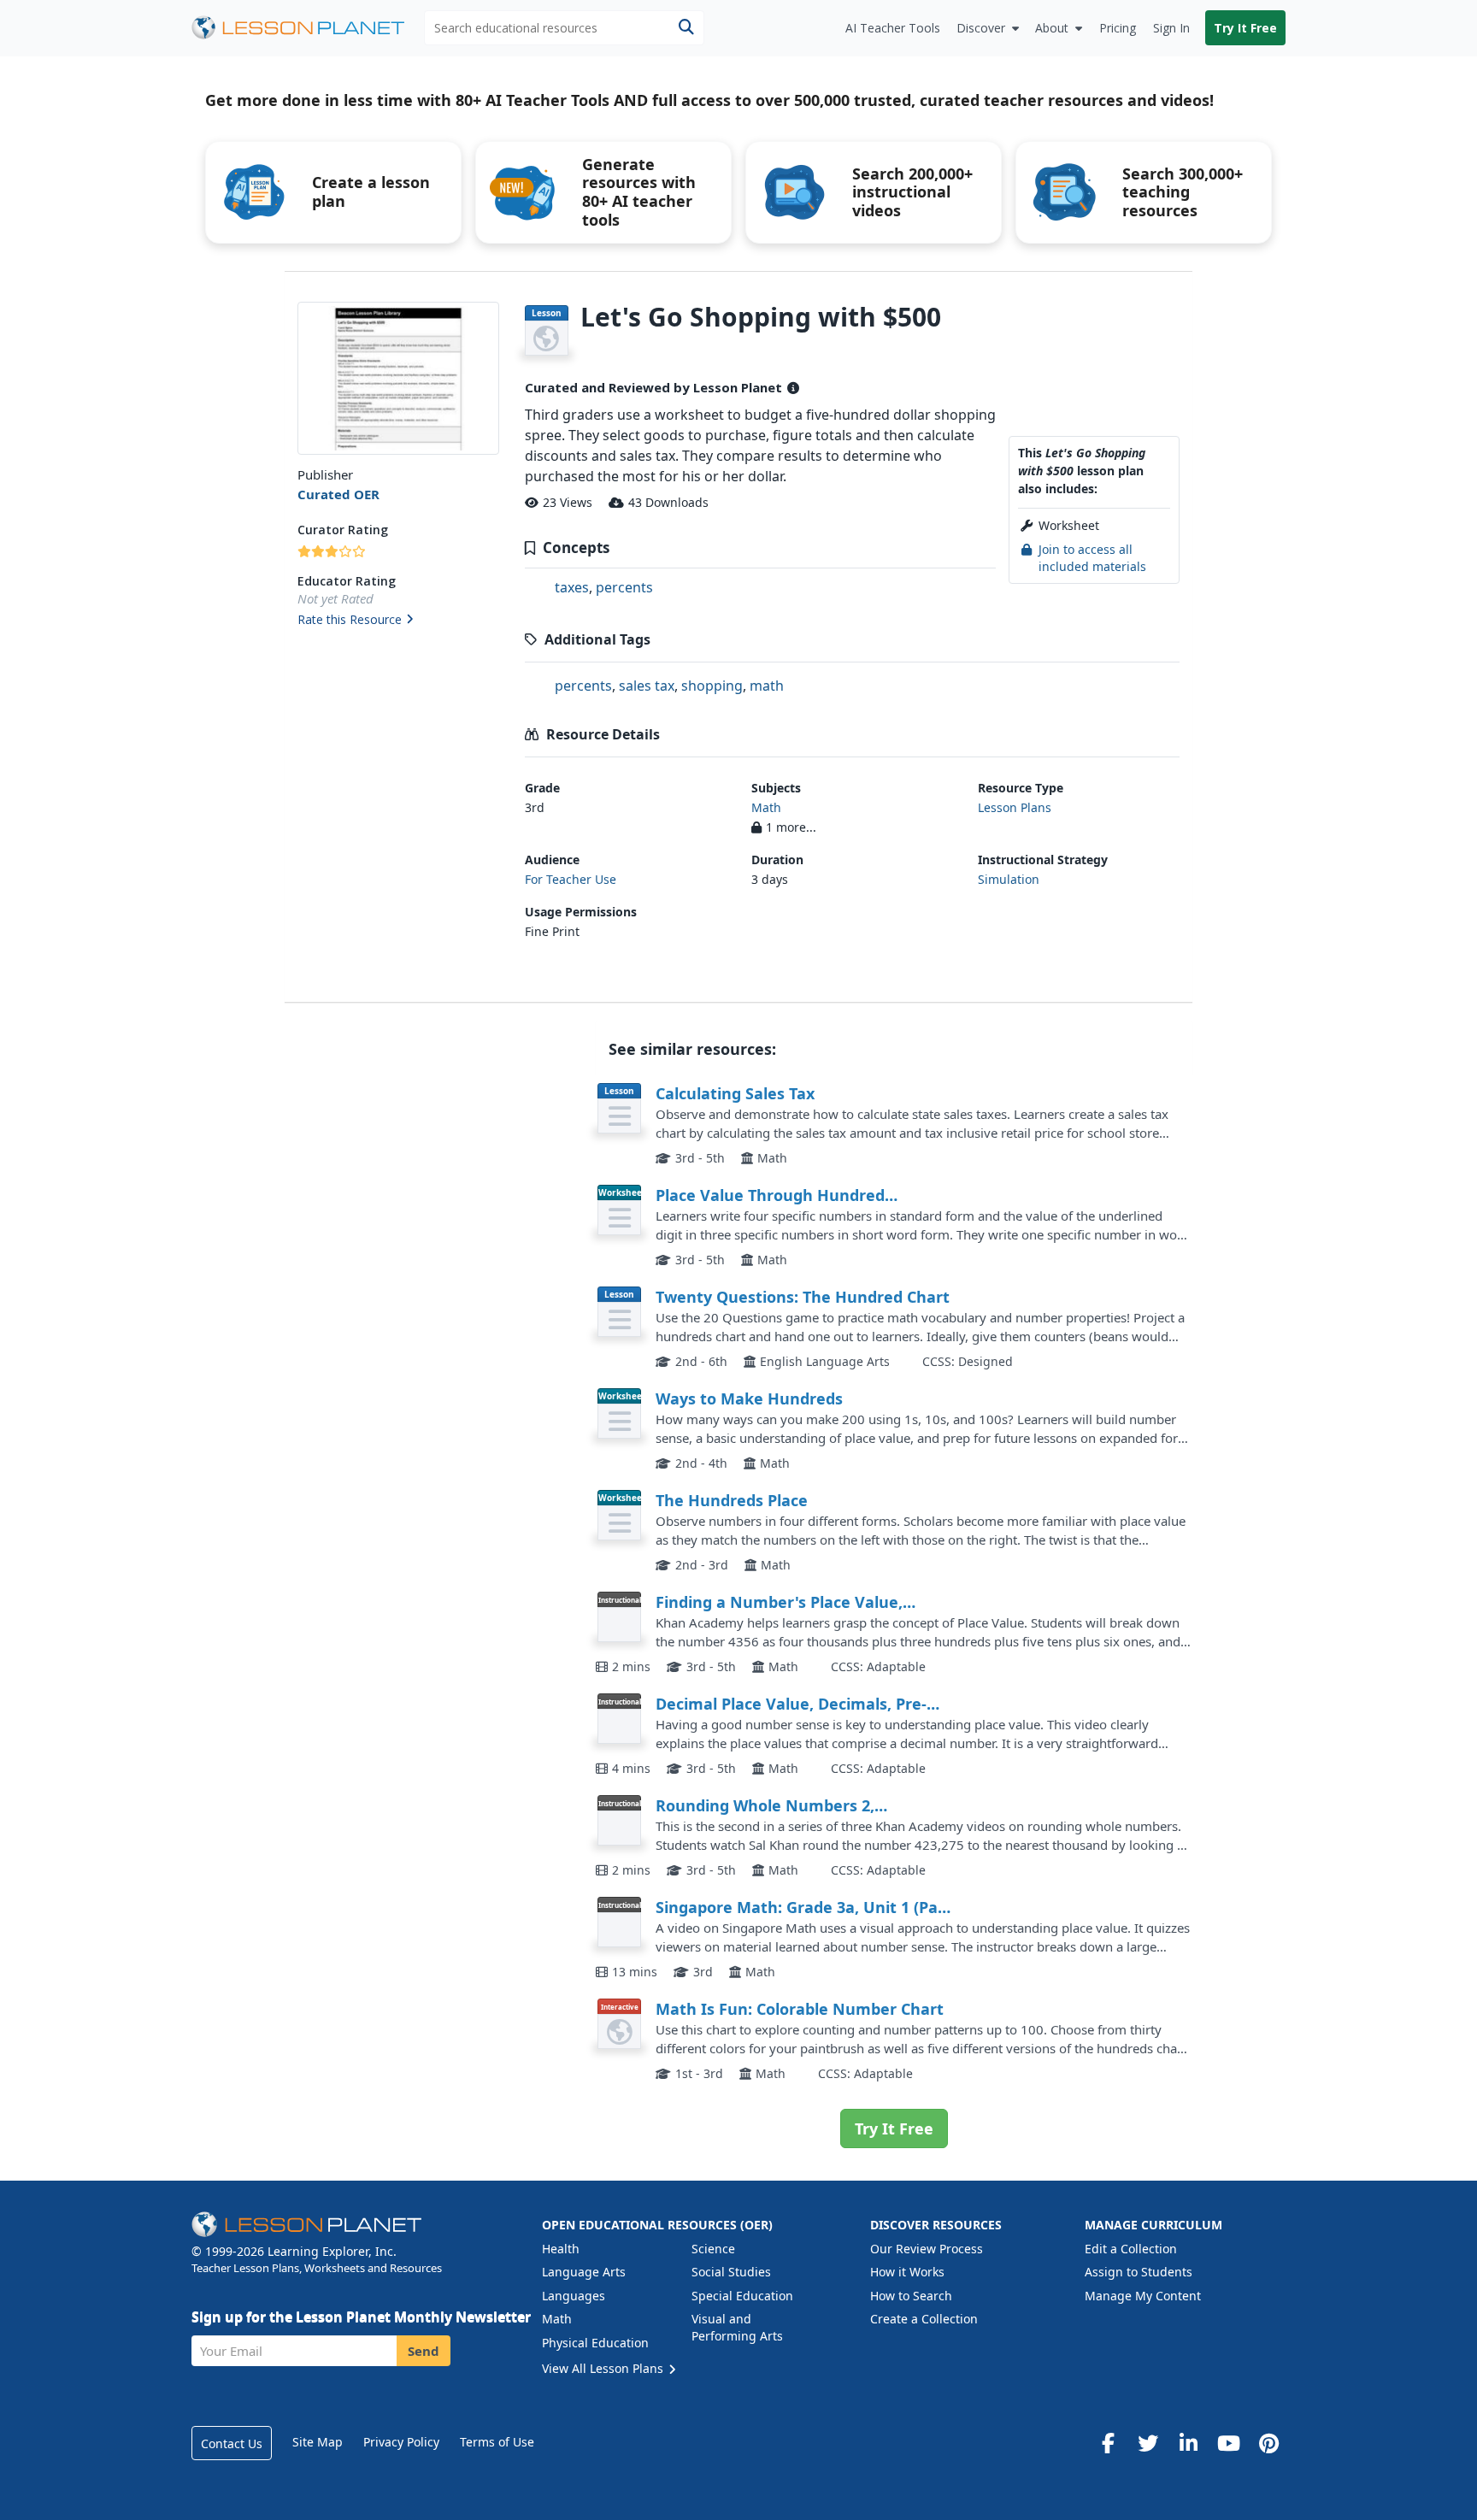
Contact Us (232, 2443)
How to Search (911, 2296)
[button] (398, 621)
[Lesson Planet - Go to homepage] (308, 28)
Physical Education (595, 2343)
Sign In (1171, 28)
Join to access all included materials (1092, 558)
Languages (574, 2296)
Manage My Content (1143, 2296)
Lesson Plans (1015, 807)
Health (561, 2249)
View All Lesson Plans (604, 2368)
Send (424, 2351)
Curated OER (338, 494)
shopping (712, 686)
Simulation (1009, 879)
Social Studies (731, 2272)
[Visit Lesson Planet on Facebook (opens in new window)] (1108, 2443)
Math (766, 807)
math (767, 686)
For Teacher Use (571, 879)
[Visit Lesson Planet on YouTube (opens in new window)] (1228, 2443)
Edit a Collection (1131, 2249)
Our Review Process (927, 2249)
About (1052, 28)
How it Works (907, 2272)
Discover (981, 28)
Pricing (1118, 28)
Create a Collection (924, 2319)
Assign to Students (1139, 2272)
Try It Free (1245, 28)
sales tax (647, 686)
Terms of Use (497, 2442)
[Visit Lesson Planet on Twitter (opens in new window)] (1148, 2443)
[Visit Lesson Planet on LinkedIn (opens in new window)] (1188, 2443)
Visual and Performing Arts (737, 2327)
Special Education (742, 2296)
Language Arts (584, 2272)
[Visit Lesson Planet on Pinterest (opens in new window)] (1268, 2443)
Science (713, 2249)
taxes (572, 587)
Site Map (318, 2442)
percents (624, 587)
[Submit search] (686, 28)
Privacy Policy (401, 2442)
